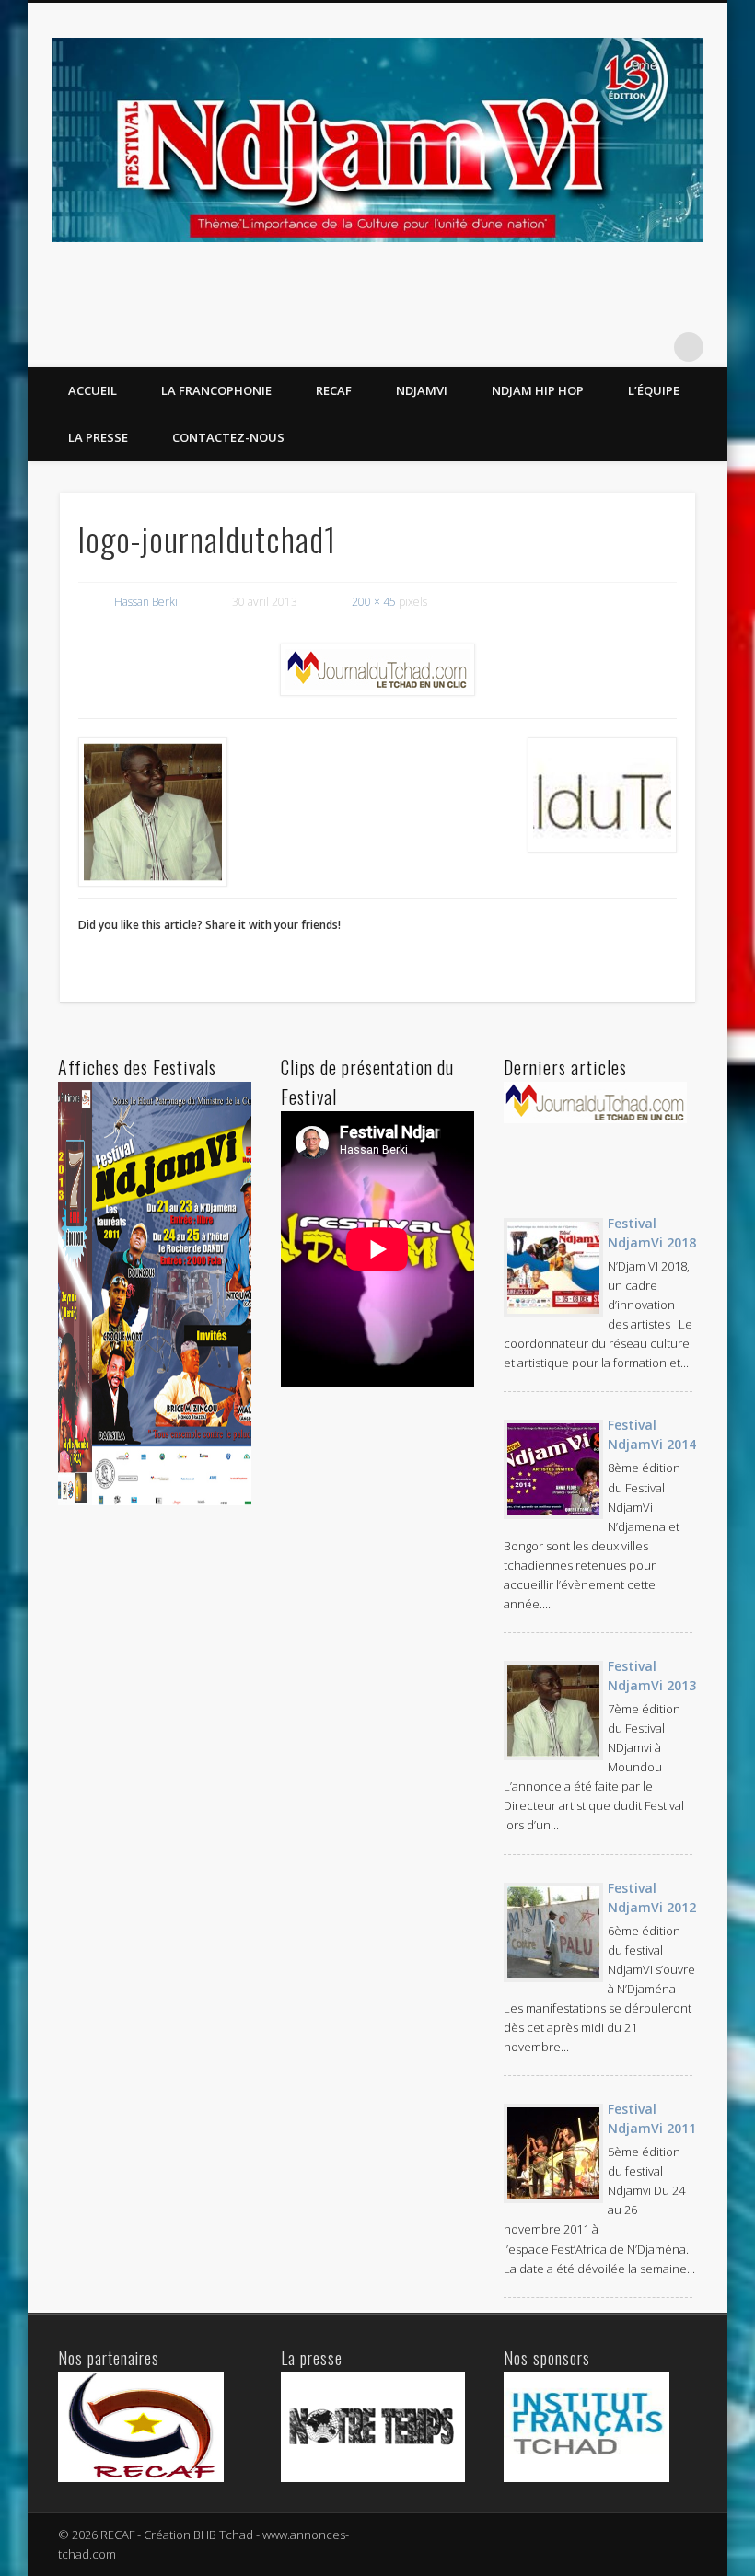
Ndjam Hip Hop (538, 390)
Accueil (93, 390)
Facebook (651, 347)
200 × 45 (374, 602)
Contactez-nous (228, 437)
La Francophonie (216, 390)
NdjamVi (422, 390)
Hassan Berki (146, 602)
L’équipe (654, 390)
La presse (98, 437)
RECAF (334, 390)
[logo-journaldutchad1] (378, 670)
